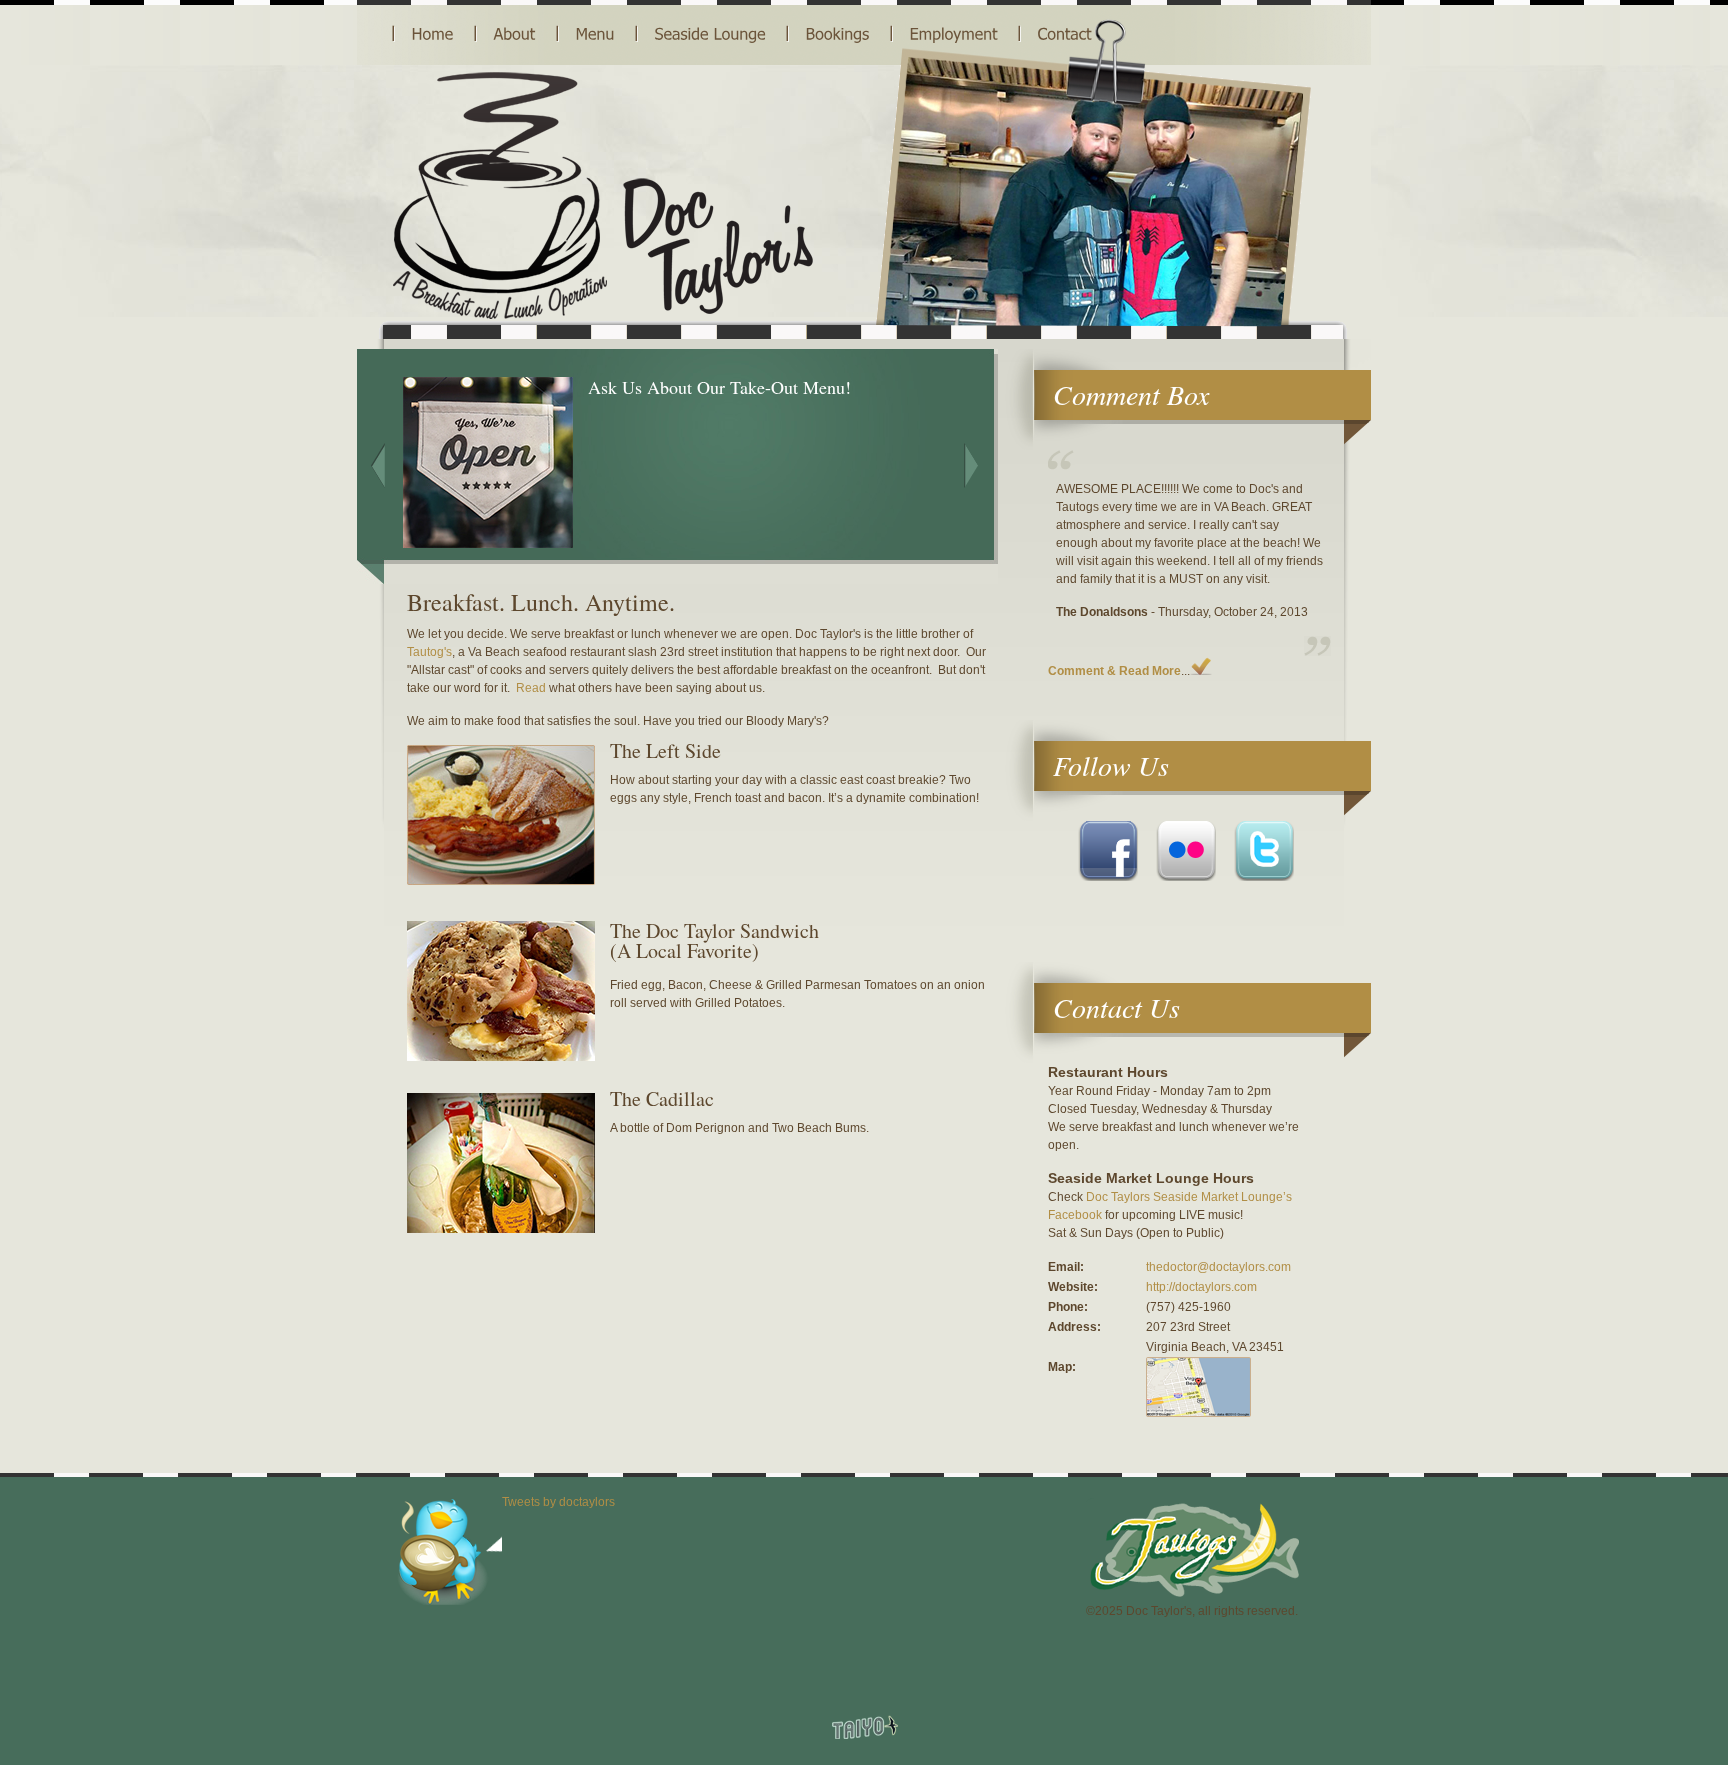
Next (971, 465)
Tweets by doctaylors (558, 1502)
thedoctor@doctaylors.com (1218, 1267)
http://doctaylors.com (1201, 1287)
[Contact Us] (1065, 33)
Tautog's (429, 652)
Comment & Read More (1114, 671)
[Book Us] (838, 33)
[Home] (433, 33)
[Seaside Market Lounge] (710, 33)
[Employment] (954, 33)
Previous (378, 465)
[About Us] (515, 33)
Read (531, 688)
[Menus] (595, 33)
